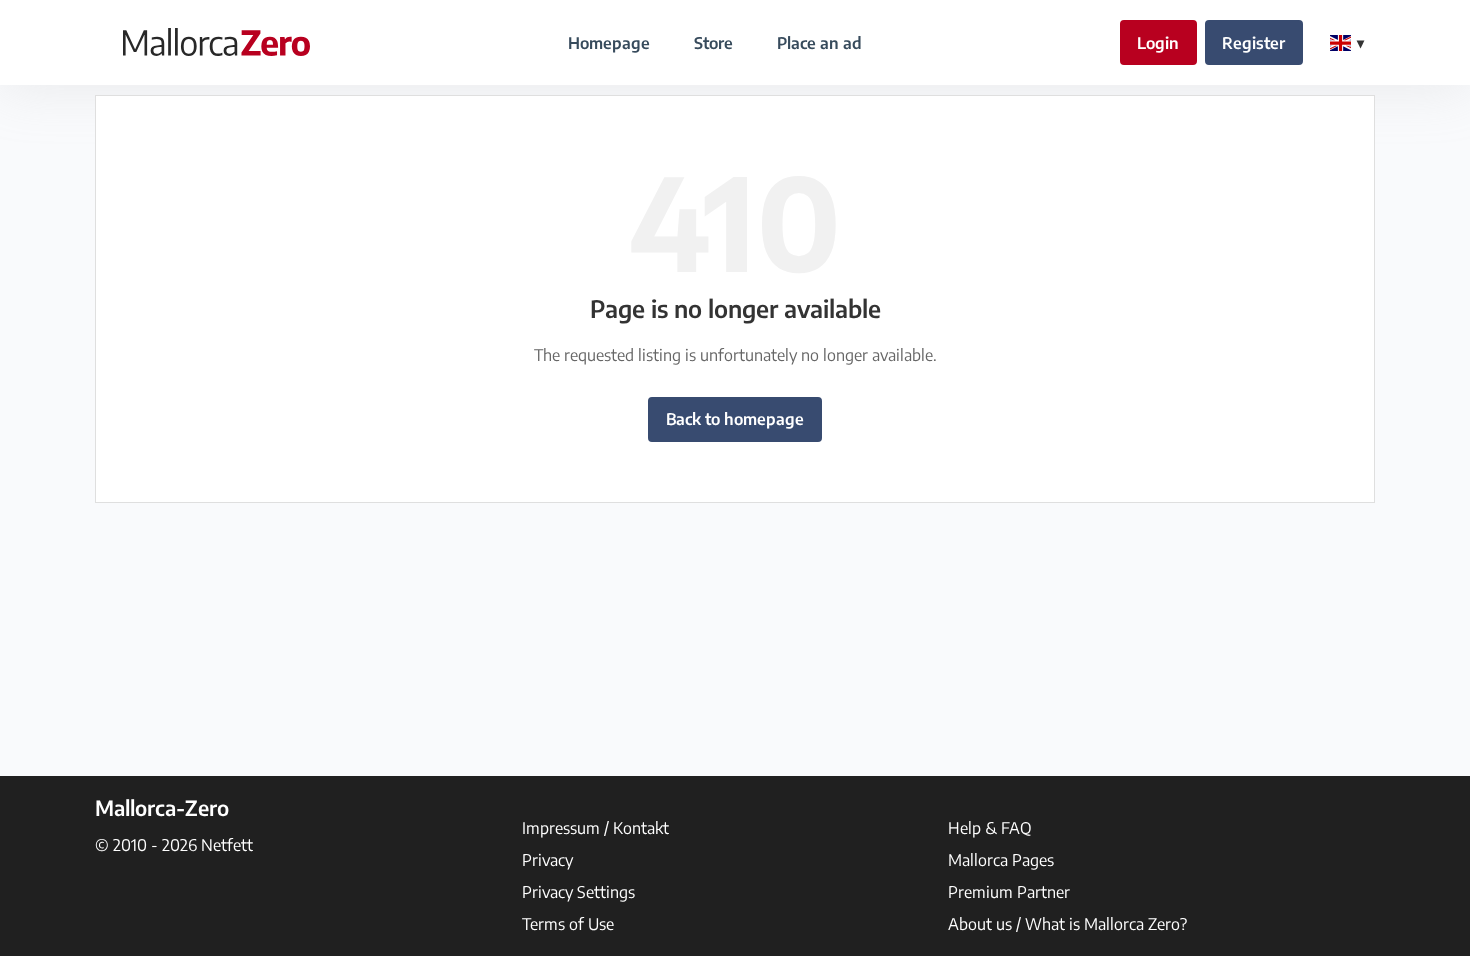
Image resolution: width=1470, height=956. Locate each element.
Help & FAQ (990, 828)
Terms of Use (568, 924)
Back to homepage (735, 419)
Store (713, 43)
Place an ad (819, 43)
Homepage (609, 43)
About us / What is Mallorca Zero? (1067, 924)
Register (1253, 43)
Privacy (547, 860)
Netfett (227, 845)
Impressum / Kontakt (595, 828)
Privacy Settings (578, 892)
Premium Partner (1009, 892)
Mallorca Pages (1001, 860)
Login (1158, 43)
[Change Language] (1347, 43)
